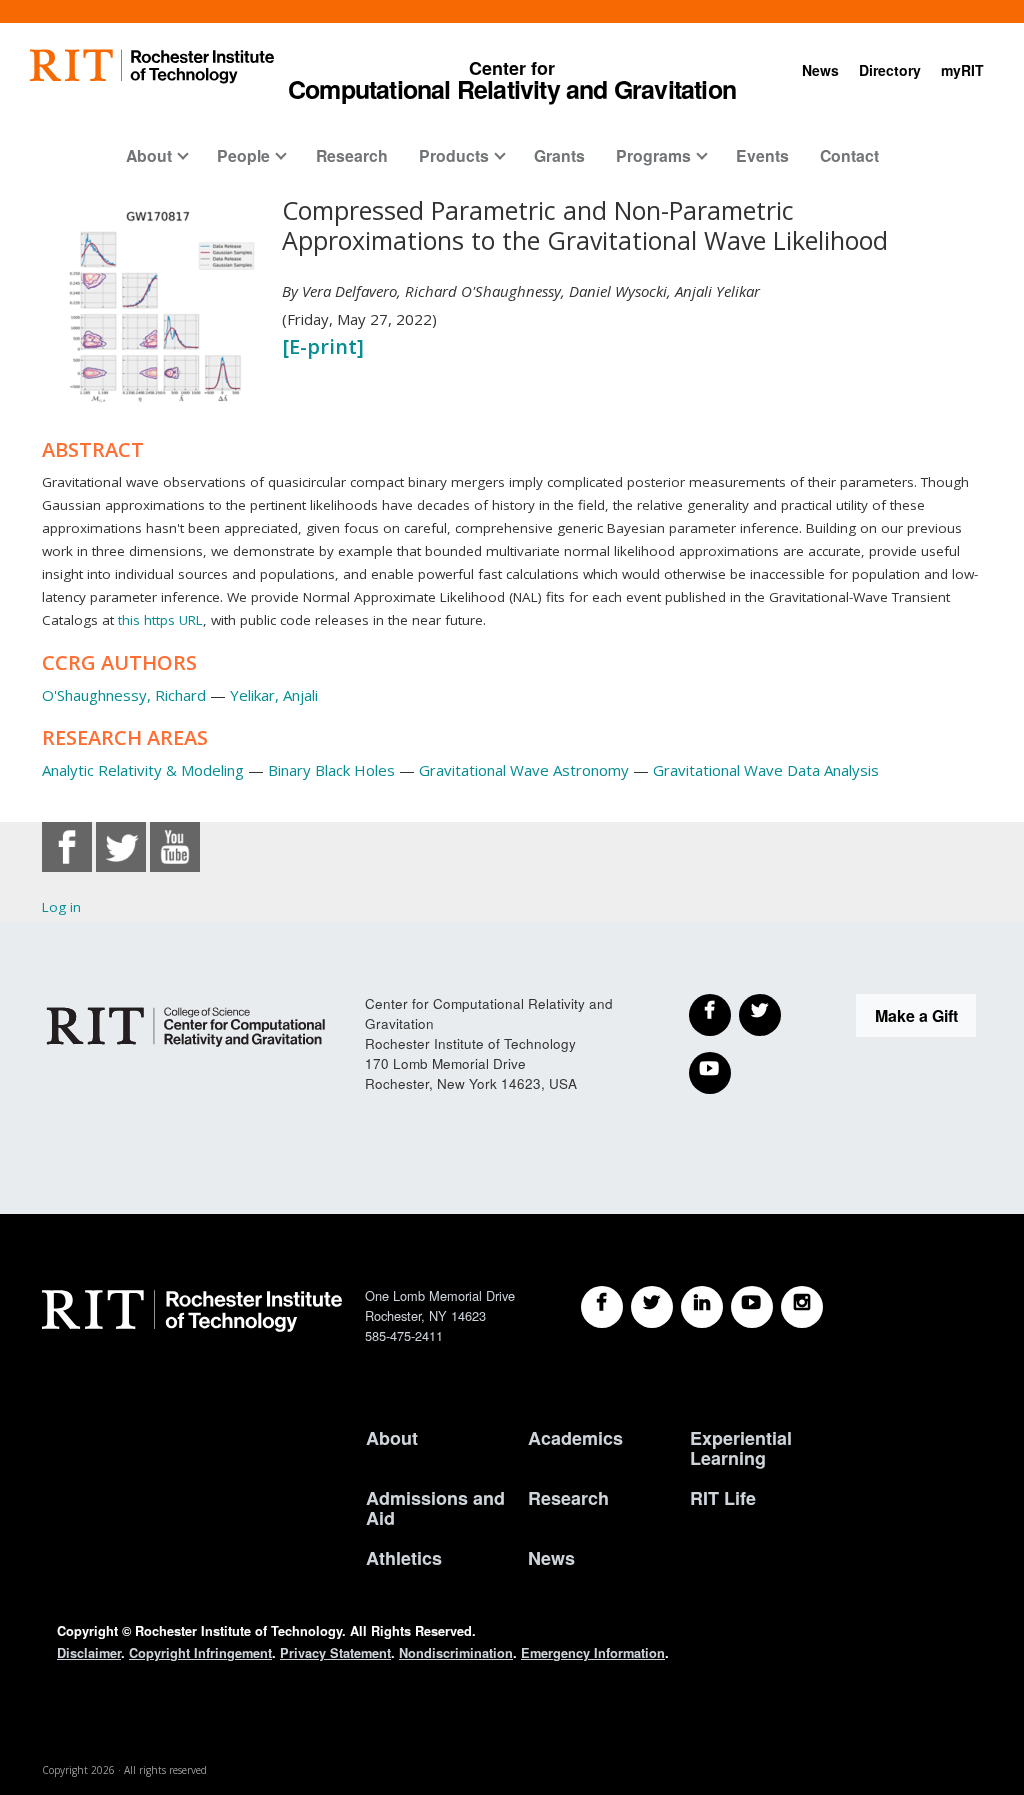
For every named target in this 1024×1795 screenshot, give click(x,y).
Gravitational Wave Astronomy (524, 770)
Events (762, 155)
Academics (575, 1439)
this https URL (160, 620)
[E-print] (323, 346)
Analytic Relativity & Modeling (143, 770)
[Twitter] (760, 1015)
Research (352, 155)
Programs (653, 155)
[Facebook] (710, 1015)
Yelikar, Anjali (274, 695)
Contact (849, 155)
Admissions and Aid (435, 1508)
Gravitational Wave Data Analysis (766, 770)
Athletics (404, 1558)
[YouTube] (710, 1073)
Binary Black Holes (331, 770)
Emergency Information (593, 1653)
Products (454, 155)
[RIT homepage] (152, 66)
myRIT (962, 70)
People (243, 155)
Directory (890, 70)
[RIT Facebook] (602, 1307)
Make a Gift (916, 1015)
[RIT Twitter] (652, 1307)
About (149, 155)
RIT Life (723, 1499)
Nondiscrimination (456, 1653)
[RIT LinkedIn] (702, 1307)
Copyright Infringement (200, 1653)
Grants (559, 155)
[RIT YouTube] (752, 1307)
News (820, 70)
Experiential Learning (741, 1448)
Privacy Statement (335, 1653)
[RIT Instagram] (802, 1307)
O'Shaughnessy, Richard (124, 695)
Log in (61, 907)
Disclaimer (89, 1653)
